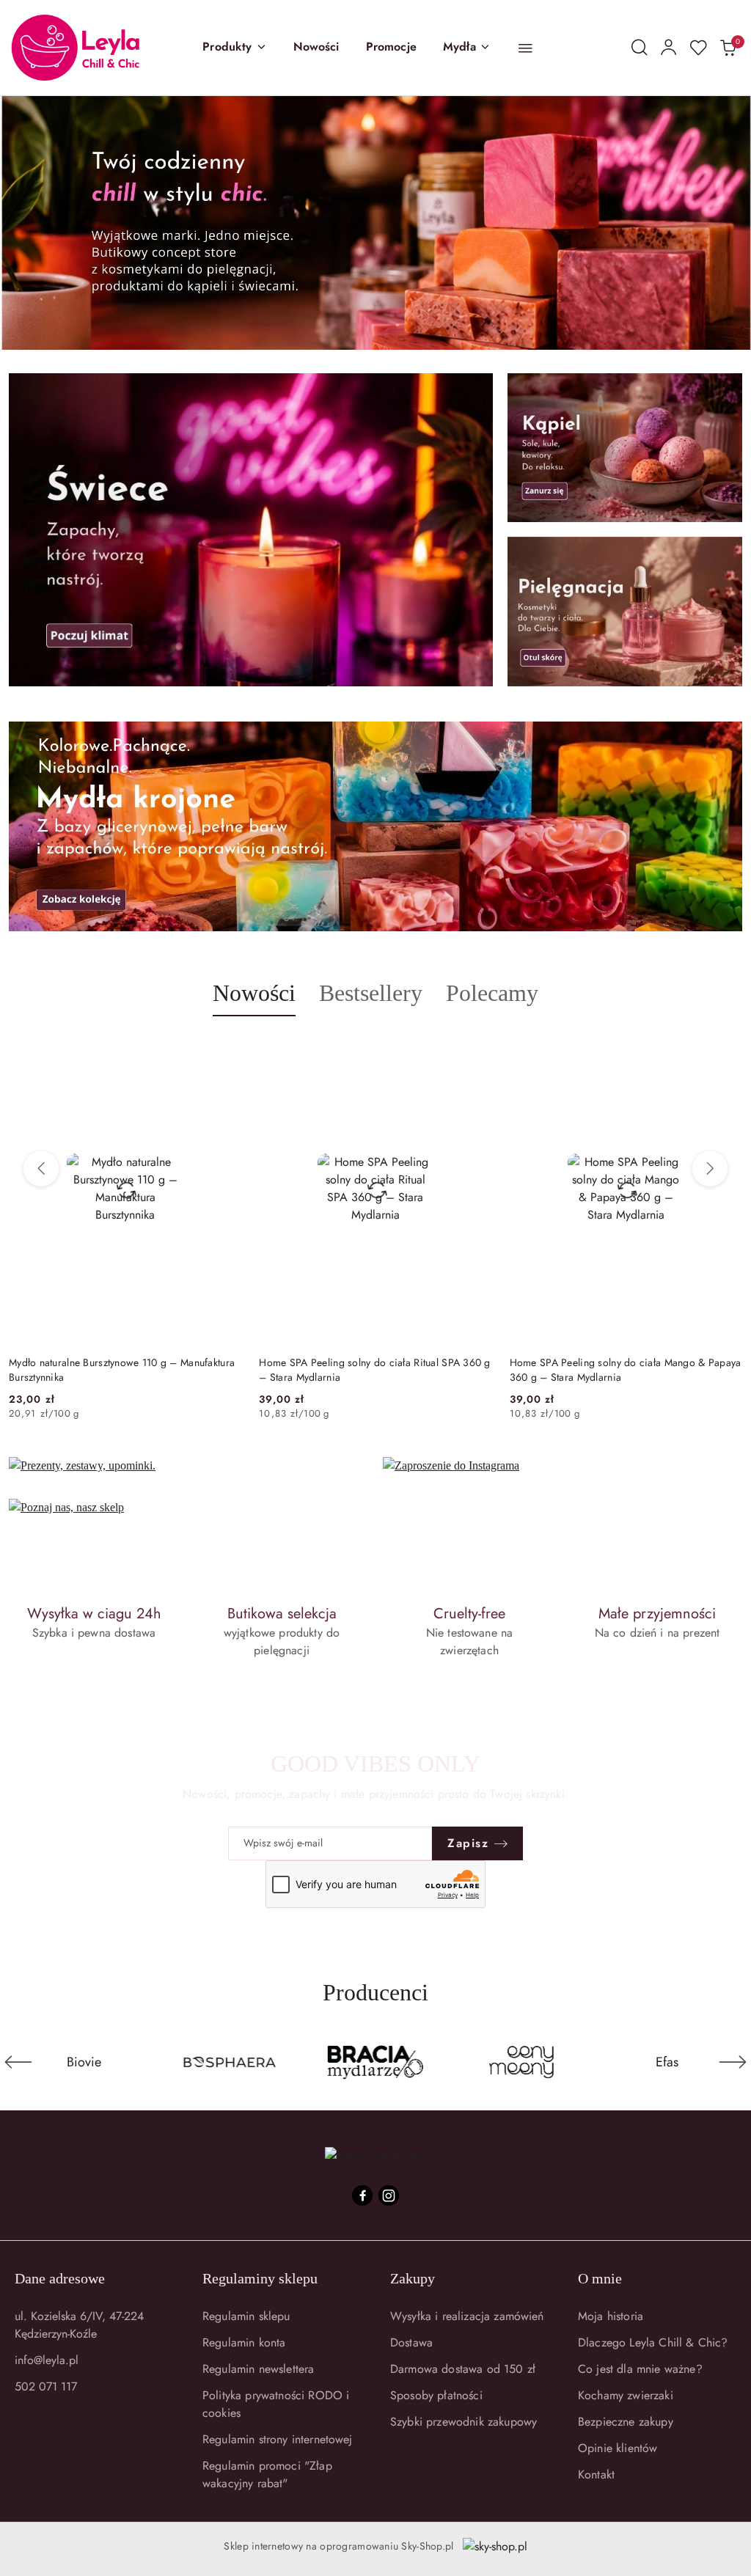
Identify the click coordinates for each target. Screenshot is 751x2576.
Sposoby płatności (436, 2395)
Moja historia (611, 2316)
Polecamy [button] (492, 993)
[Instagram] (389, 2195)
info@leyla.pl (47, 2360)
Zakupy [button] (413, 2278)
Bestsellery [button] (371, 993)
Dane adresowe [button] (60, 2278)
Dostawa (411, 2342)
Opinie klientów (618, 2448)
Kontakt (596, 2474)
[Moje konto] (669, 48)
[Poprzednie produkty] (41, 1169)
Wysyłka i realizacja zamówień (467, 2316)
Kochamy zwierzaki (626, 2395)
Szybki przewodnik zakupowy (464, 2422)
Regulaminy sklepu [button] (260, 2278)
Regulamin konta (244, 2342)
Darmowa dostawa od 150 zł (463, 2369)
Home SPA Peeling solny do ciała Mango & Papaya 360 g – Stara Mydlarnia (626, 1370)
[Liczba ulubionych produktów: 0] (698, 48)
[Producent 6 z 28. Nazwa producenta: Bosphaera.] (84, 2062)
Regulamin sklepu (246, 2316)
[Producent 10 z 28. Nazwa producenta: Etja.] (667, 2062)
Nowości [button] (254, 993)
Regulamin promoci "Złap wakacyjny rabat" (267, 2474)
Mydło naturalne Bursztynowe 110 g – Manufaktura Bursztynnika (122, 1370)
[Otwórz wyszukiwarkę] (640, 48)
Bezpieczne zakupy (626, 2422)
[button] (234, 48)
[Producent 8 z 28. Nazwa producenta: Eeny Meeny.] (376, 2062)
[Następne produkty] (710, 1169)
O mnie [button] (600, 2278)
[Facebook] (362, 2195)
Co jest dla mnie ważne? (640, 2369)
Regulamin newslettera (258, 2369)
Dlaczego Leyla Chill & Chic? (653, 2342)
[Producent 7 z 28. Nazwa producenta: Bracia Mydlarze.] (230, 2062)
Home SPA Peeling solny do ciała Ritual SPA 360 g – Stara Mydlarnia (374, 1370)
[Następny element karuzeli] (733, 2062)
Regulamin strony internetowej (278, 2439)
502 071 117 (46, 2386)
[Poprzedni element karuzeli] (18, 2062)
